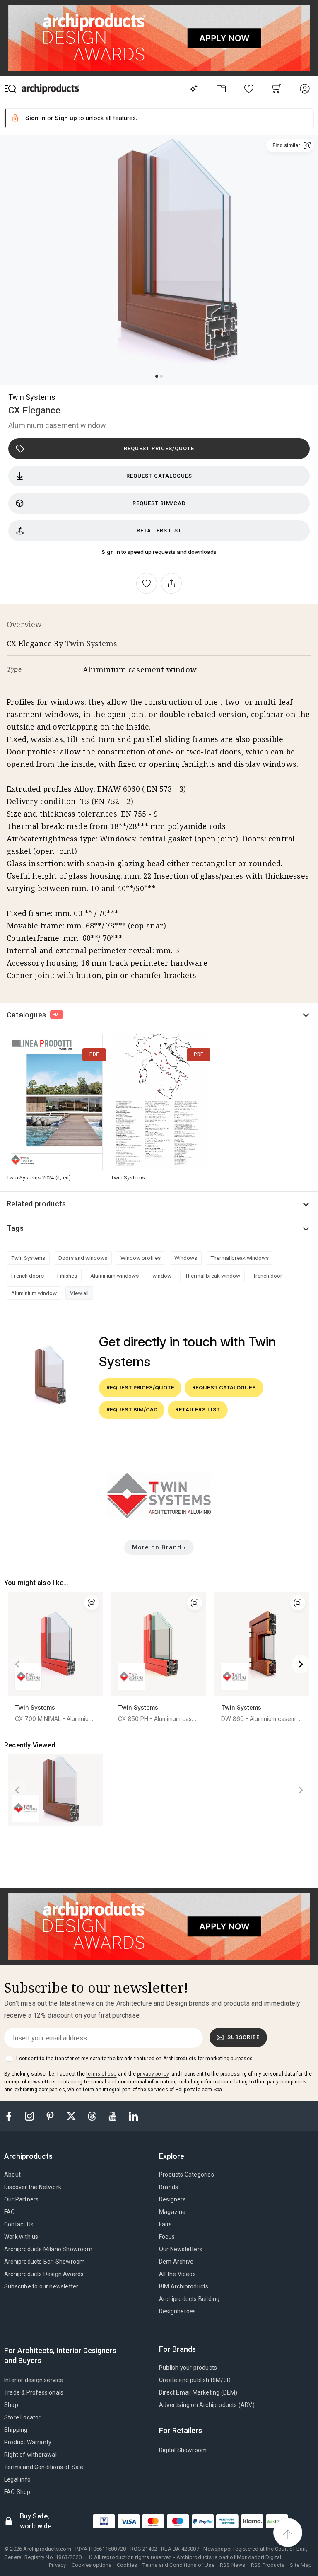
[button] (290, 145)
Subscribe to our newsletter (41, 2286)
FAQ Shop (17, 2492)
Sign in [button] (35, 118)
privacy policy (153, 2074)
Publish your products (188, 2368)
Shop (11, 2405)
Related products (36, 1204)
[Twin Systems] (159, 1516)
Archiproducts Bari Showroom (45, 2262)
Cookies (127, 2565)
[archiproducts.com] (51, 88)
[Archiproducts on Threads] (93, 2116)
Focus (167, 2237)
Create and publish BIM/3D (195, 2380)
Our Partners (21, 2199)
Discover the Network (33, 2187)
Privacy (57, 2565)
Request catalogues (159, 476)
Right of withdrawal (30, 2455)
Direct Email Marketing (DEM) (198, 2392)
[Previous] (17, 1664)
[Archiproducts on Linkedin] (133, 2116)
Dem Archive (176, 2262)
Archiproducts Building (189, 2299)
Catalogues (34, 1015)
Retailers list (159, 530)
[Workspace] (221, 88)
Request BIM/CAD (159, 503)
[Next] (301, 1664)
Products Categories (187, 2175)
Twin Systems (32, 397)
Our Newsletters (181, 2249)
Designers (172, 2199)
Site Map (301, 2565)
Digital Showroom (183, 2450)
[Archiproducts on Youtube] (113, 2116)
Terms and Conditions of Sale (44, 2467)
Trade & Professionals (34, 2392)
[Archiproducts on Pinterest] (51, 2116)
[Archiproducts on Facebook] (12, 2116)
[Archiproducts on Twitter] (72, 2116)
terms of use (101, 2074)
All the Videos (177, 2274)
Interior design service (34, 2380)
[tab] (32, 2156)
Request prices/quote (159, 448)
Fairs (165, 2224)
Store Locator (23, 2417)
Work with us (21, 2237)
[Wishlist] (249, 88)
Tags (15, 1228)
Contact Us (19, 2224)
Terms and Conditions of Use (178, 2565)
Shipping (16, 2430)
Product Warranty (28, 2442)
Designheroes (177, 2311)
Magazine (172, 2212)
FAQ (10, 2212)
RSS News (233, 2565)
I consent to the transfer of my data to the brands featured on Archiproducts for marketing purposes (134, 2059)
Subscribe (243, 2037)
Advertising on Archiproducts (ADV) (207, 2405)
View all (79, 1293)
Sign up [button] (66, 118)
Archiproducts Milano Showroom (48, 2249)
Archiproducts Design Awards (44, 2274)
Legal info (17, 2479)
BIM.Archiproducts (184, 2286)
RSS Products (268, 2565)
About (12, 2175)
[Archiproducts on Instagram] (30, 2116)
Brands (169, 2187)
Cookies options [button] (92, 2565)
